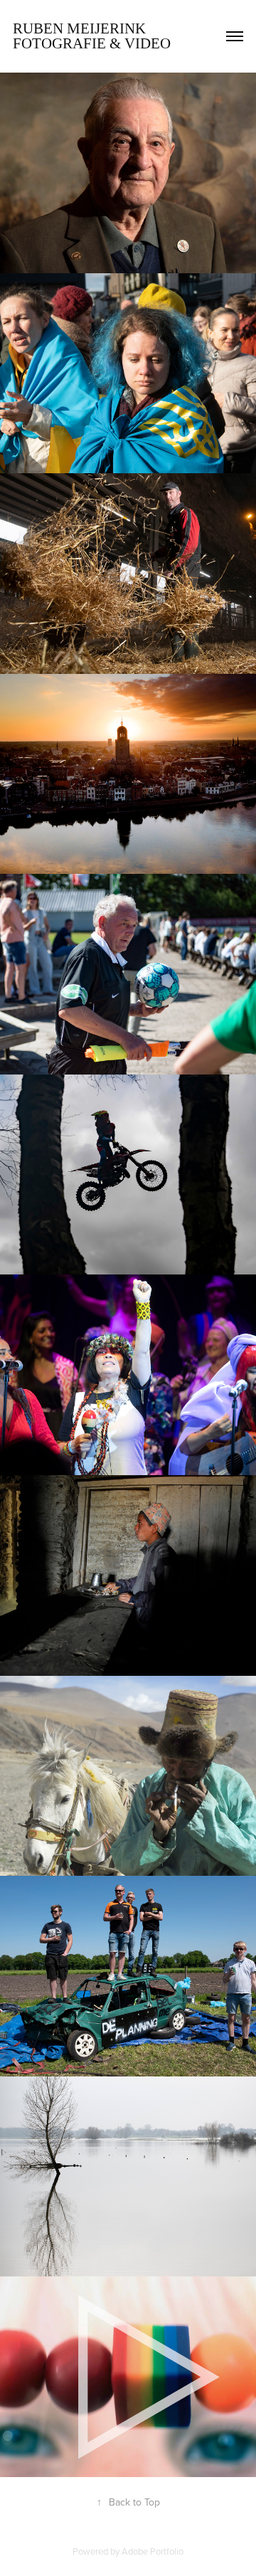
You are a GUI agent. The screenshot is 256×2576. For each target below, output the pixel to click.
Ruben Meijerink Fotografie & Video (92, 36)
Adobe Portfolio (153, 2551)
